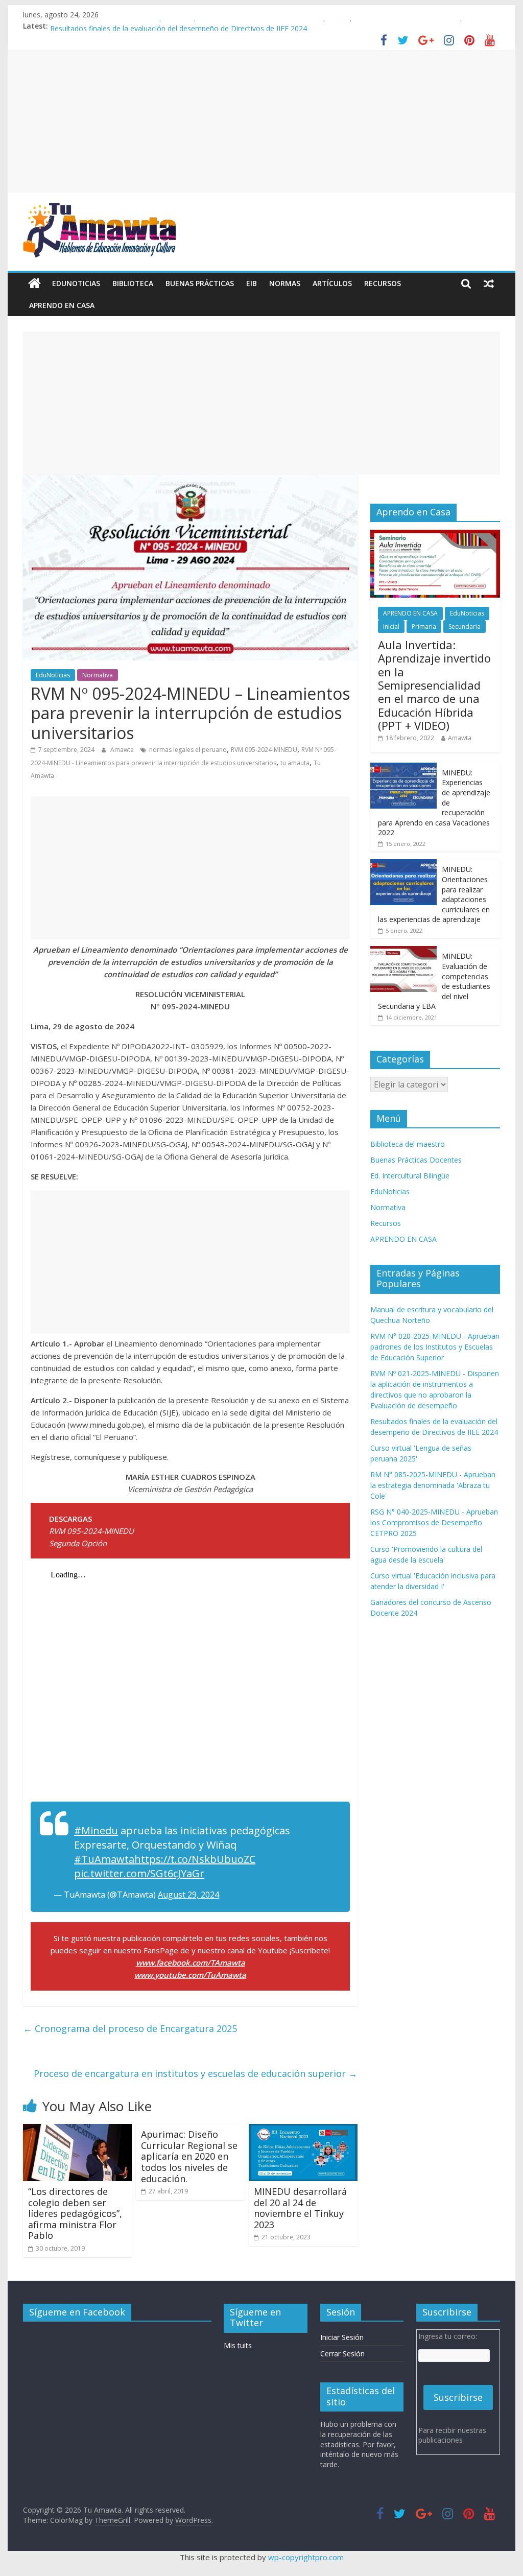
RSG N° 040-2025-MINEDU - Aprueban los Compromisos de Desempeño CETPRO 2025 (434, 1522)
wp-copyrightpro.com (306, 2557)
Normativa (98, 675)
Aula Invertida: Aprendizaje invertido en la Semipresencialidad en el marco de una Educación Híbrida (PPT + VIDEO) (434, 685)
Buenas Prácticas (200, 283)
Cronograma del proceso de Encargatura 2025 (130, 2028)
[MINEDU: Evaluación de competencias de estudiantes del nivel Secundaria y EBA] (403, 951)
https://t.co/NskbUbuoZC (195, 1859)
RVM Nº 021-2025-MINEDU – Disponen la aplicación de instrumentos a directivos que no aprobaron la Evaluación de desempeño (264, 26)
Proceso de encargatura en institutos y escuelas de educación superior (196, 2073)
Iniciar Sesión (342, 2337)
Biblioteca (133, 283)
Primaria (424, 627)
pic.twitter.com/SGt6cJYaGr (139, 1873)
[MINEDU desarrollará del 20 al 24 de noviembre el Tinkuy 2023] (303, 2130)
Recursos (383, 283)
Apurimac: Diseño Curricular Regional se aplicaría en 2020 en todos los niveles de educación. (189, 2156)
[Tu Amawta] (34, 283)
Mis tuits (238, 2345)
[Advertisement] (261, 121)
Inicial (391, 627)
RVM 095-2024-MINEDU (264, 750)
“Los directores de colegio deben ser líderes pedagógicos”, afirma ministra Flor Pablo (75, 2213)
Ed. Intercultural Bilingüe (410, 1176)
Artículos (332, 283)
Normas (285, 283)
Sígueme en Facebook (77, 2312)
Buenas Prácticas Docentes (416, 1160)
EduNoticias (76, 283)
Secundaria (465, 627)
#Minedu (96, 1830)
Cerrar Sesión (342, 2354)
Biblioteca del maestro (408, 1144)
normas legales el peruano (188, 750)
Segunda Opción (78, 1543)
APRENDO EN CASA (62, 305)
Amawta (123, 750)
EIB (252, 283)
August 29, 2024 (188, 1895)
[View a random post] (489, 283)
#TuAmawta (104, 1859)
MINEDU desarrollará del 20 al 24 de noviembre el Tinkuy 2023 (300, 2208)
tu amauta (295, 763)
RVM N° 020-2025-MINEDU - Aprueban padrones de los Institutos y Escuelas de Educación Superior (435, 1347)
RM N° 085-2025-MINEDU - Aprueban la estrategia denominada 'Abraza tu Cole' (433, 1485)
